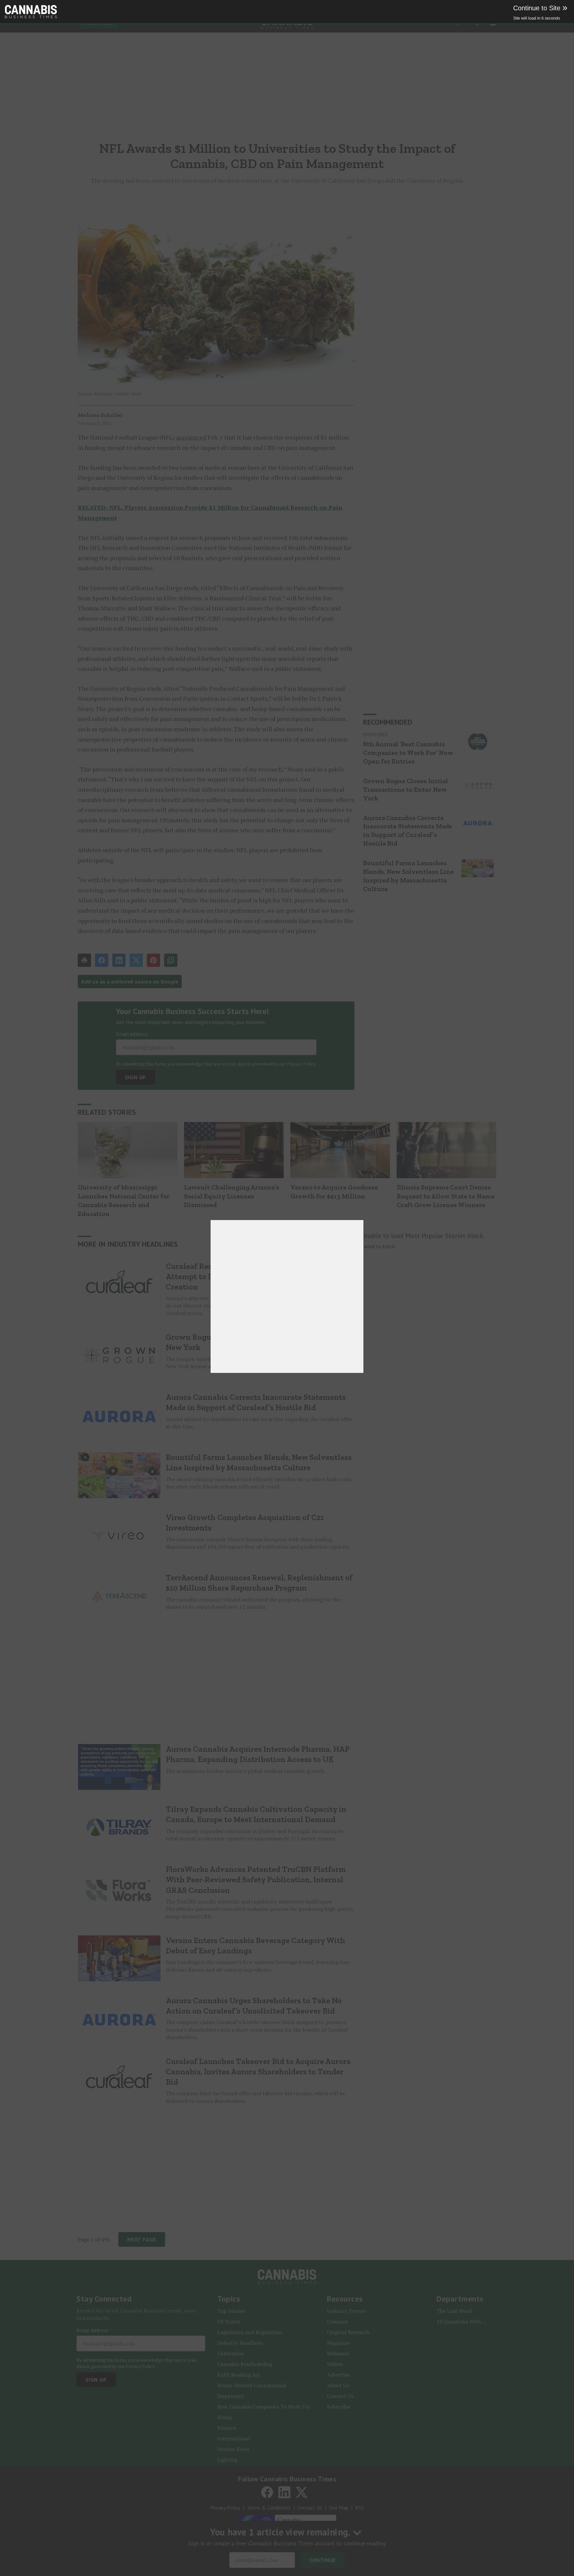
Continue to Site (540, 8)
